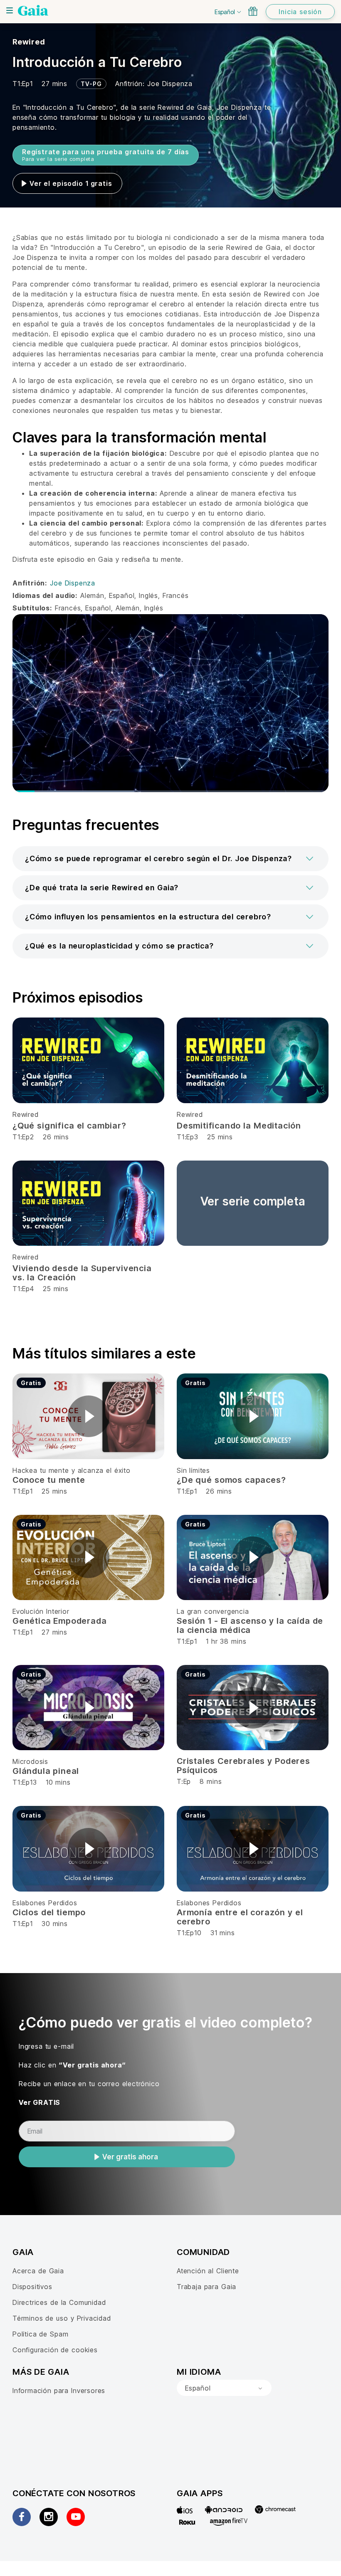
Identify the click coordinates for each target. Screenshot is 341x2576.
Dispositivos (32, 2287)
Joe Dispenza (170, 84)
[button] (170, 859)
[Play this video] (89, 1416)
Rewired (29, 42)
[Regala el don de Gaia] (253, 11)
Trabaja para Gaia (206, 2287)
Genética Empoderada (59, 1621)
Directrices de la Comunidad (59, 2302)
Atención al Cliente (208, 2271)
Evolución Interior (41, 1611)
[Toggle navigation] (10, 10)
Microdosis (30, 1761)
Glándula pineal (46, 1771)
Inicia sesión (300, 12)
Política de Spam (40, 2334)
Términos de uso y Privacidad (62, 2318)
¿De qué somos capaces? (231, 1480)
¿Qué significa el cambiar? (69, 1126)
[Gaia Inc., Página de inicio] (33, 10)
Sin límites (193, 1470)
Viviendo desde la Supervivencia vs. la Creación (82, 1273)
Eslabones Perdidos (45, 1903)
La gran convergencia (213, 1611)
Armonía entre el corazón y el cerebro (240, 1917)
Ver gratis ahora (130, 2157)
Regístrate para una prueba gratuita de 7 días (106, 155)
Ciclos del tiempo (49, 1912)
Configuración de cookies (55, 2350)
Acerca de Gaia (38, 2271)
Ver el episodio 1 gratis (71, 183)
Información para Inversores (59, 2391)
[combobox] (224, 2388)
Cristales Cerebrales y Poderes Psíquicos (243, 1766)
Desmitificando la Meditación (239, 1126)
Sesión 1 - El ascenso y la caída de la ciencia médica (250, 1625)
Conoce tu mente (49, 1480)
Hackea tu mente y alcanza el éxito (72, 1470)
